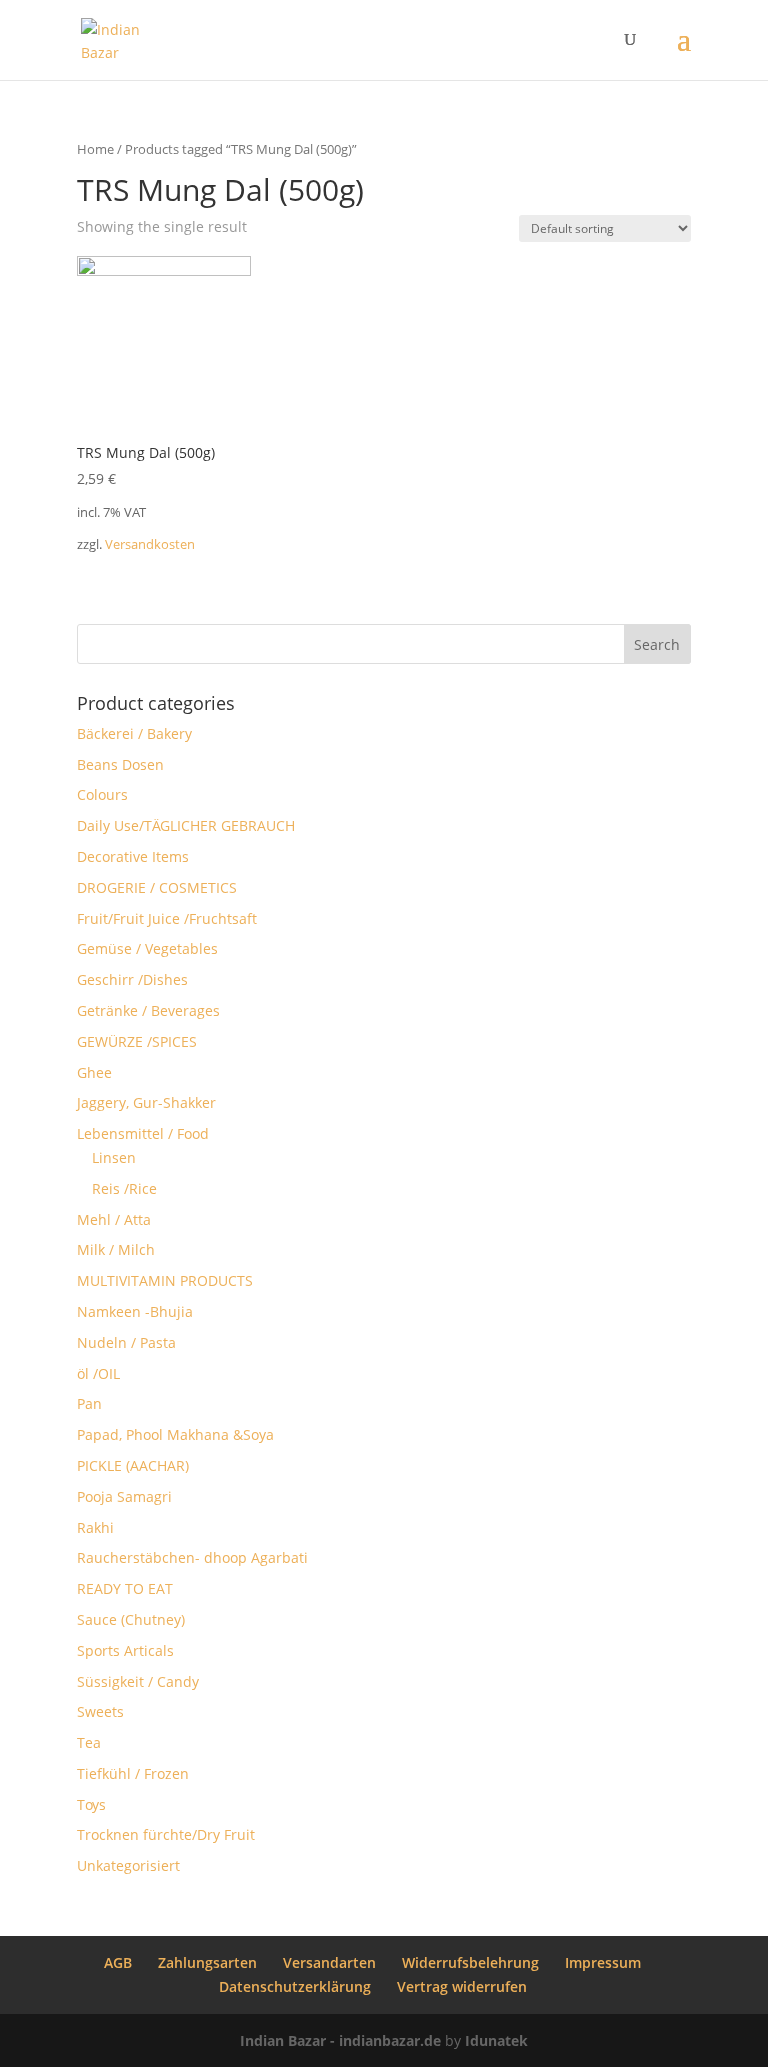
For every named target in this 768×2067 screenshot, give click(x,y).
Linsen (114, 1157)
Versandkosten (150, 544)
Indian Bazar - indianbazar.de (340, 2040)
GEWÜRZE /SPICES (137, 1041)
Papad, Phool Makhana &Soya (175, 1434)
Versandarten (329, 1962)
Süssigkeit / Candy (138, 1681)
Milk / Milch (116, 1249)
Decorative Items (133, 856)
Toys (91, 1804)
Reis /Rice (124, 1188)
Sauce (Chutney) (131, 1619)
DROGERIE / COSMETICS (157, 887)
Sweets (100, 1711)
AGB (118, 1962)
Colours (102, 794)
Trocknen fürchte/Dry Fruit (166, 1834)
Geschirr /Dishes (132, 979)
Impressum (603, 1962)
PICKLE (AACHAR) (133, 1465)
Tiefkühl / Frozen (133, 1773)
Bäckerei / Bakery (134, 733)
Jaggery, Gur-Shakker (146, 1102)
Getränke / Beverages (148, 1010)
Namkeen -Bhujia (135, 1311)
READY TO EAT (125, 1588)
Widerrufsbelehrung (470, 1962)
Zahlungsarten (207, 1962)
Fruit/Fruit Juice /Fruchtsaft (167, 918)
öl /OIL (98, 1373)
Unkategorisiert (128, 1865)
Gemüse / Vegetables (147, 948)
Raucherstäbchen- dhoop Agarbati (192, 1557)
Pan (89, 1403)
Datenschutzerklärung (295, 1986)
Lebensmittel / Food (143, 1133)
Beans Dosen (120, 764)
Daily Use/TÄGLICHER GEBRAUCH (186, 825)
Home (95, 149)
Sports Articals (125, 1650)
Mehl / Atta (114, 1219)
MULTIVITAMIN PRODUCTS (165, 1280)
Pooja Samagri (124, 1496)
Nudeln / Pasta (126, 1342)
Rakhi (95, 1527)
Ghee (94, 1072)
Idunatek (496, 2040)
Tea (89, 1742)
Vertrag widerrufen (462, 1986)
